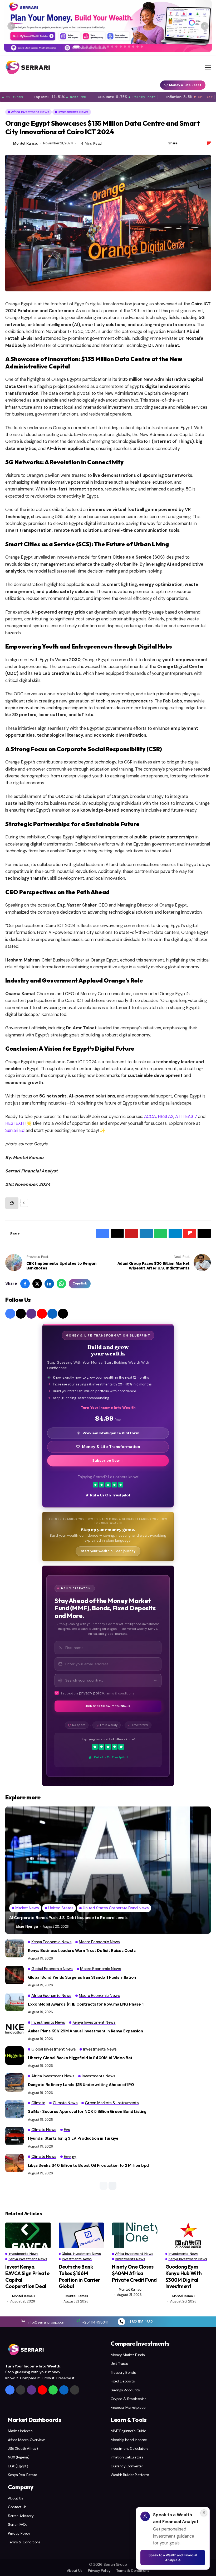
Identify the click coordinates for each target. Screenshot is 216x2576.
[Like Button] (12, 1203)
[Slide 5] (95, 47)
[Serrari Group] (28, 67)
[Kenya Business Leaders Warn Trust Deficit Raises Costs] (14, 1948)
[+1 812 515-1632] (121, 2322)
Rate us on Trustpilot (110, 1495)
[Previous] (11, 26)
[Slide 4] (91, 47)
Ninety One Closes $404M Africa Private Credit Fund (134, 2273)
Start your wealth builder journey (108, 1551)
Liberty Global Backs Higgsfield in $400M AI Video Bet (80, 2058)
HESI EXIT (15, 1123)
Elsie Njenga (27, 1926)
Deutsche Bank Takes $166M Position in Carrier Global (79, 2276)
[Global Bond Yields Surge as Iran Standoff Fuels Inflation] (14, 1975)
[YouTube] (42, 1314)
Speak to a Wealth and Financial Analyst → (173, 2558)
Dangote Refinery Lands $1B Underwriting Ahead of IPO (81, 2085)
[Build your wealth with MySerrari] (108, 26)
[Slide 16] (142, 47)
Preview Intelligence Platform (111, 1433)
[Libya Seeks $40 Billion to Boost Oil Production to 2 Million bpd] (14, 2163)
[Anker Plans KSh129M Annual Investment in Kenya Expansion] (14, 2029)
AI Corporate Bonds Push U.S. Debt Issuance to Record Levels (68, 1918)
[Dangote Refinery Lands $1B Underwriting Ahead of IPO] (14, 2082)
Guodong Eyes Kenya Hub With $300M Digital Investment (184, 2276)
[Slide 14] (133, 47)
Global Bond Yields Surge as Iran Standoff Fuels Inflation (82, 1977)
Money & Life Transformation (111, 1447)
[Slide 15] (138, 47)
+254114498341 (95, 2322)
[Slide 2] (83, 47)
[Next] (205, 26)
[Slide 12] (125, 47)
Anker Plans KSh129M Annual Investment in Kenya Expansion (85, 2031)
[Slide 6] (100, 47)
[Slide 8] (108, 47)
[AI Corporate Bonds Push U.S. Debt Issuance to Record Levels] (108, 1870)
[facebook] (10, 1314)
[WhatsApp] (53, 2390)
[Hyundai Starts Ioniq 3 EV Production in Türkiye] (14, 2136)
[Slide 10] (116, 47)
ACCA (149, 1117)
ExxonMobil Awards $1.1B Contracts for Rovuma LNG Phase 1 (86, 2004)
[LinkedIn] (52, 1314)
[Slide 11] (121, 47)
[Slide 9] (112, 47)
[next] (112, 2186)
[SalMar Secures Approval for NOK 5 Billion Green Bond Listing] (14, 2109)
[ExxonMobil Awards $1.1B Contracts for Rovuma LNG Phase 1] (14, 2002)
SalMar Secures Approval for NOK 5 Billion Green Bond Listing (87, 2112)
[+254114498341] (78, 2320)
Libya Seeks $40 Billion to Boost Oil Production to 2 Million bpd (88, 2165)
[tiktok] (63, 1314)
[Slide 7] (104, 47)
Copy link (80, 1283)
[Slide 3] (87, 47)
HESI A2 (165, 1117)
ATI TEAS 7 (186, 1117)
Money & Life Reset (185, 85)
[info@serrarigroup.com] (23, 2320)
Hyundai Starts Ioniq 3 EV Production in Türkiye (73, 2138)
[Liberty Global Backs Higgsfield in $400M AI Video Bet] (14, 2056)
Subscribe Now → (108, 1461)
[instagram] (31, 1314)
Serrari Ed (15, 1130)
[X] (21, 1314)
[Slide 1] (76, 47)
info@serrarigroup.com (47, 2322)
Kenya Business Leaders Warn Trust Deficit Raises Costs (82, 1951)
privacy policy (92, 1693)
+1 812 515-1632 (140, 2322)
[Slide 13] (129, 47)
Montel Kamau (26, 143)
